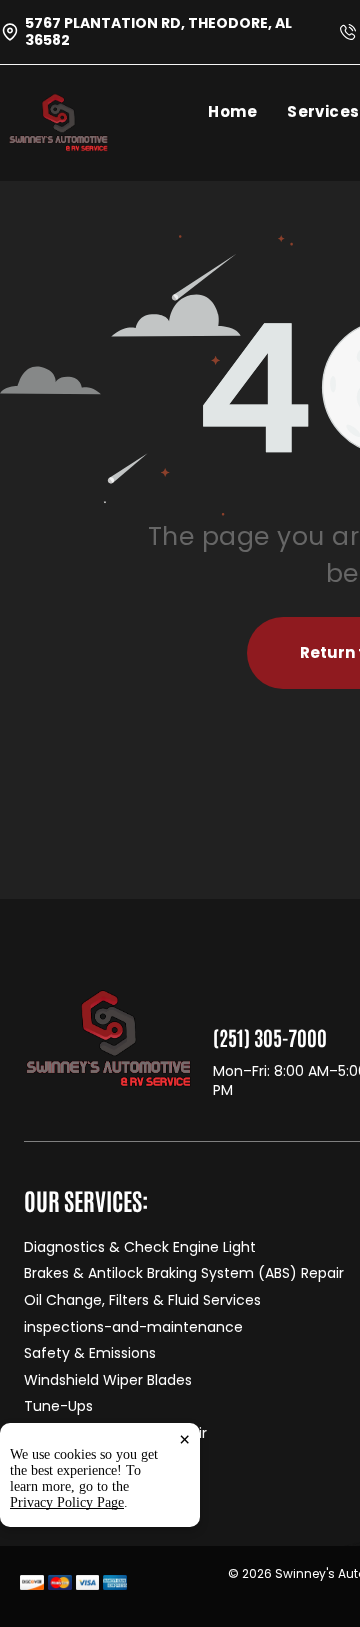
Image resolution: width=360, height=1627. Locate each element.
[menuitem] (247, 111)
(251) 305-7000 (270, 1037)
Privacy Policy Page (67, 1502)
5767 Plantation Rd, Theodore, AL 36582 (158, 31)
